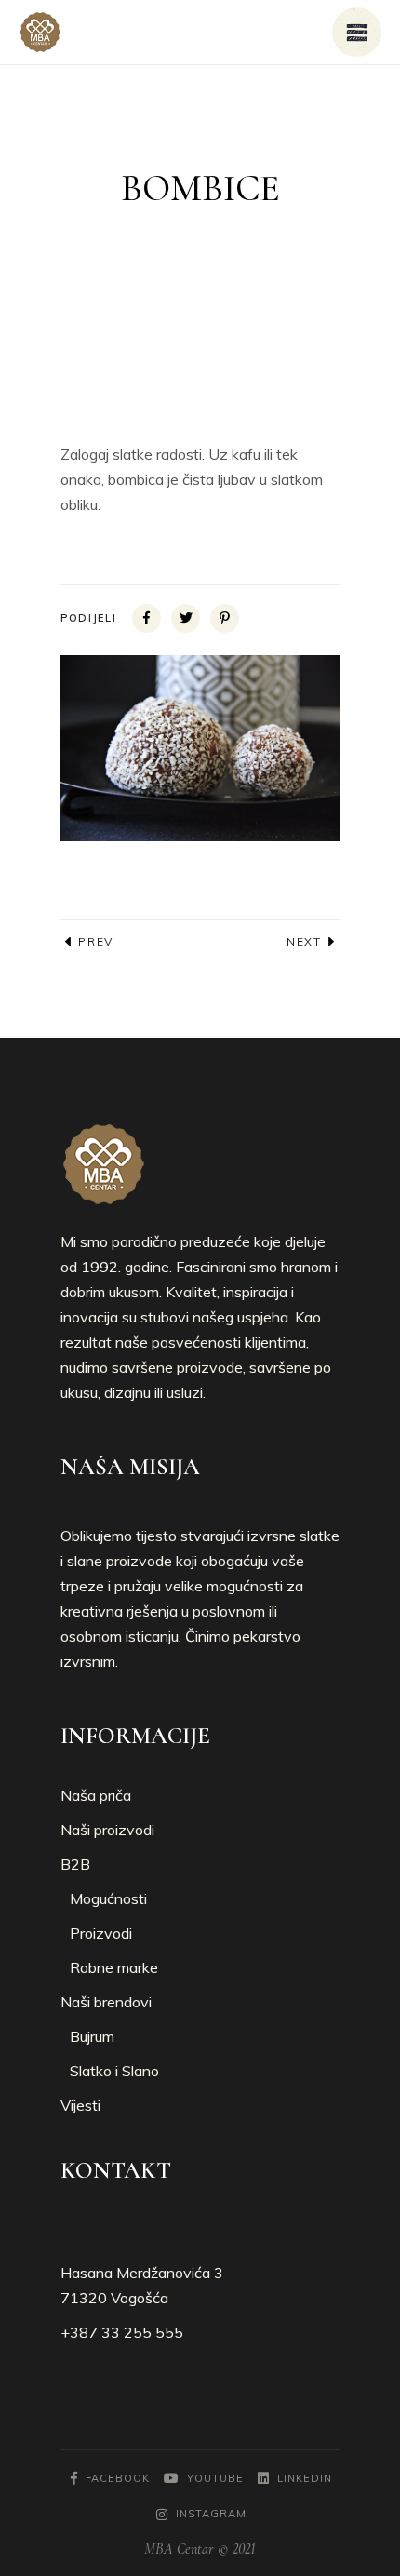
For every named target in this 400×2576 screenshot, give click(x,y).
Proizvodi (101, 1933)
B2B (75, 1864)
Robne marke (114, 1967)
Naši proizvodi (107, 1830)
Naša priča (96, 1795)
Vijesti (80, 2105)
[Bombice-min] (200, 748)
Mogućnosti (108, 1898)
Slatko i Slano (114, 2071)
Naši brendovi (106, 2002)
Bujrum (92, 2036)
